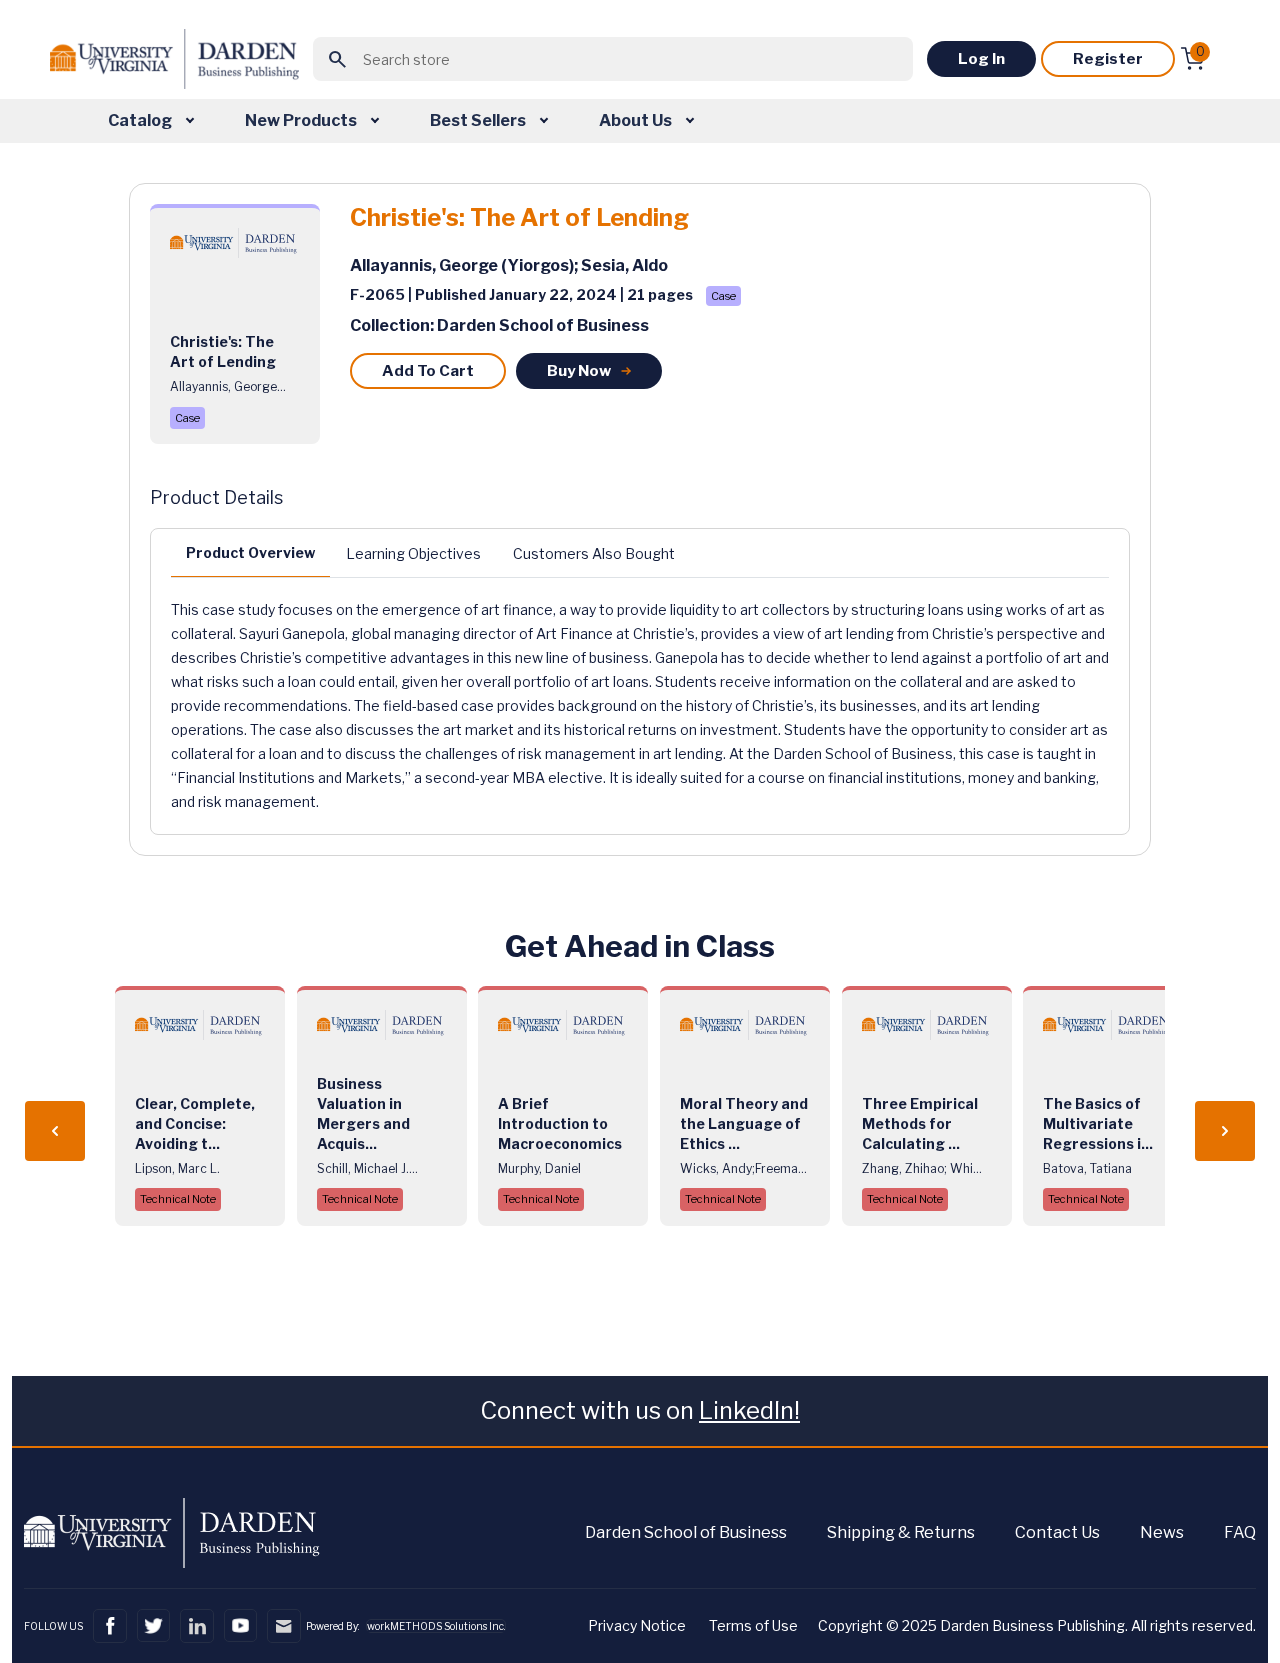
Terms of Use (753, 1625)
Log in (981, 59)
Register (1108, 59)
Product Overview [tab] (250, 552)
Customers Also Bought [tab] (594, 553)
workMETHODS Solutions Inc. (436, 1626)
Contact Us (1057, 1532)
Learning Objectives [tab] (413, 553)
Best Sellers (479, 120)
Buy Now (579, 371)
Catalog (141, 120)
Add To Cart (428, 371)
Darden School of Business (686, 1532)
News (1162, 1532)
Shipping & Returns (901, 1532)
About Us (637, 120)
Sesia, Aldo (624, 265)
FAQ (1240, 1532)
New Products (302, 120)
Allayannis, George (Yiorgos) (462, 265)
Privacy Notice (637, 1625)
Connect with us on (640, 1410)
